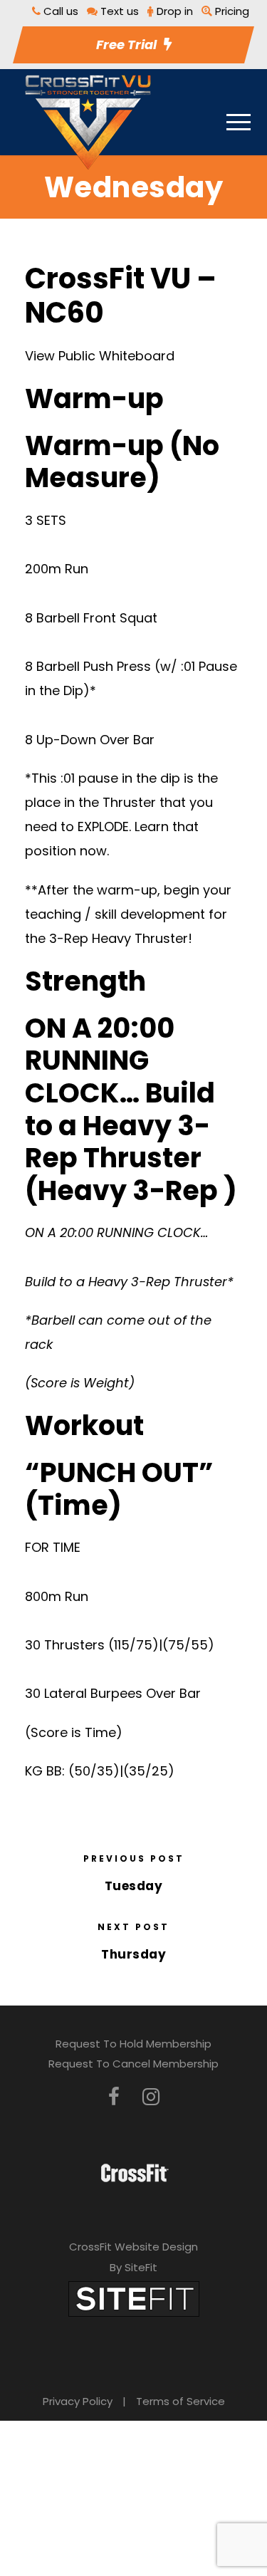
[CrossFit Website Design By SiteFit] (134, 2298)
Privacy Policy (78, 2401)
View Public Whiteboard (100, 356)
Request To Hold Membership (133, 2044)
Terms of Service (180, 2401)
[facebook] (114, 2097)
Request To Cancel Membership (133, 2064)
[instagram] (151, 2097)
